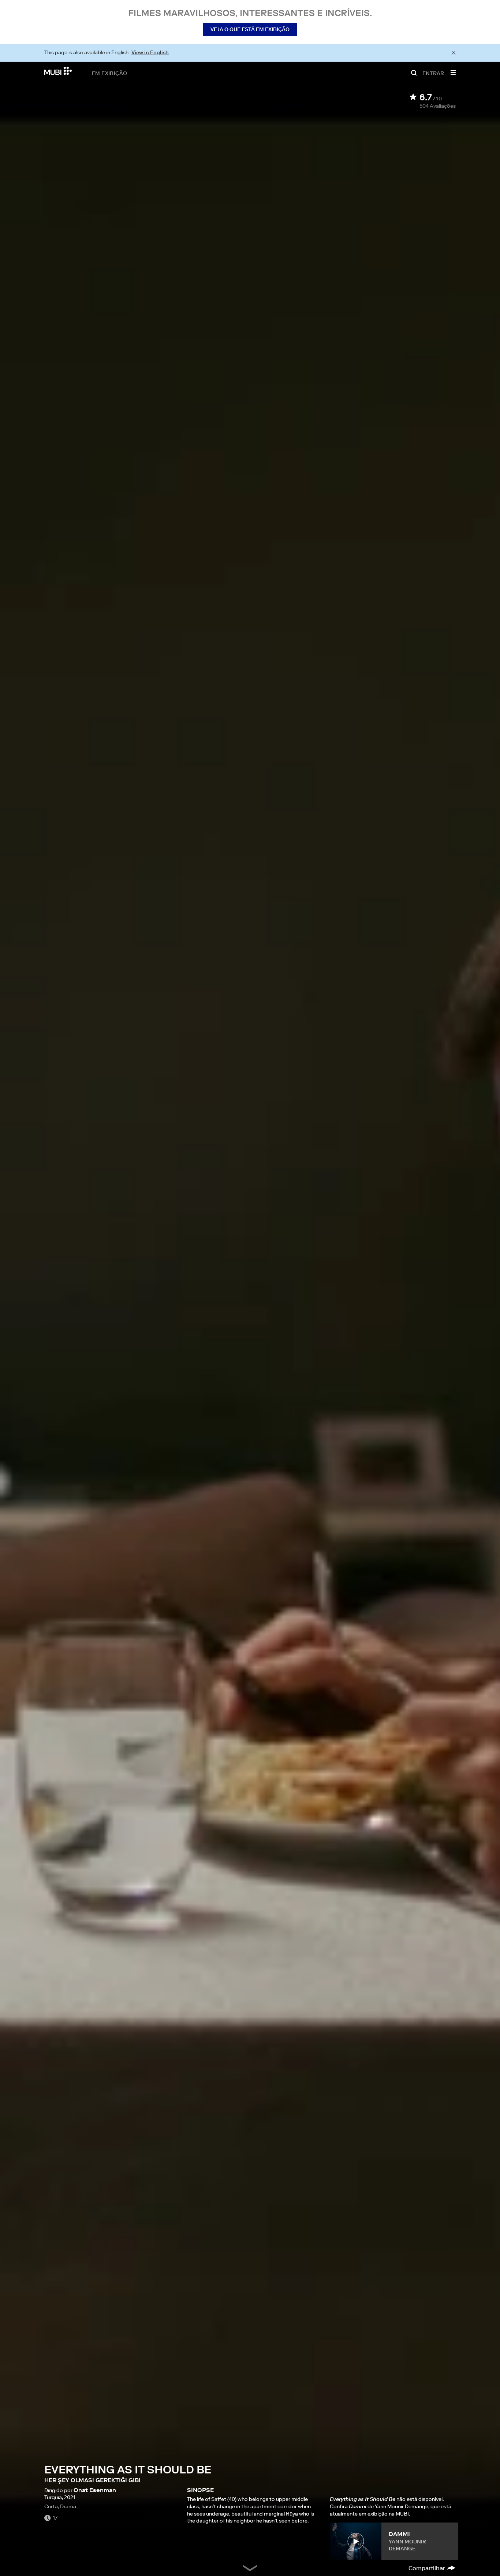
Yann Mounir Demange (407, 2545)
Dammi (399, 2534)
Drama (68, 2506)
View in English (150, 52)
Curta (51, 2506)
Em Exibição (109, 73)
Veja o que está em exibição (250, 29)
